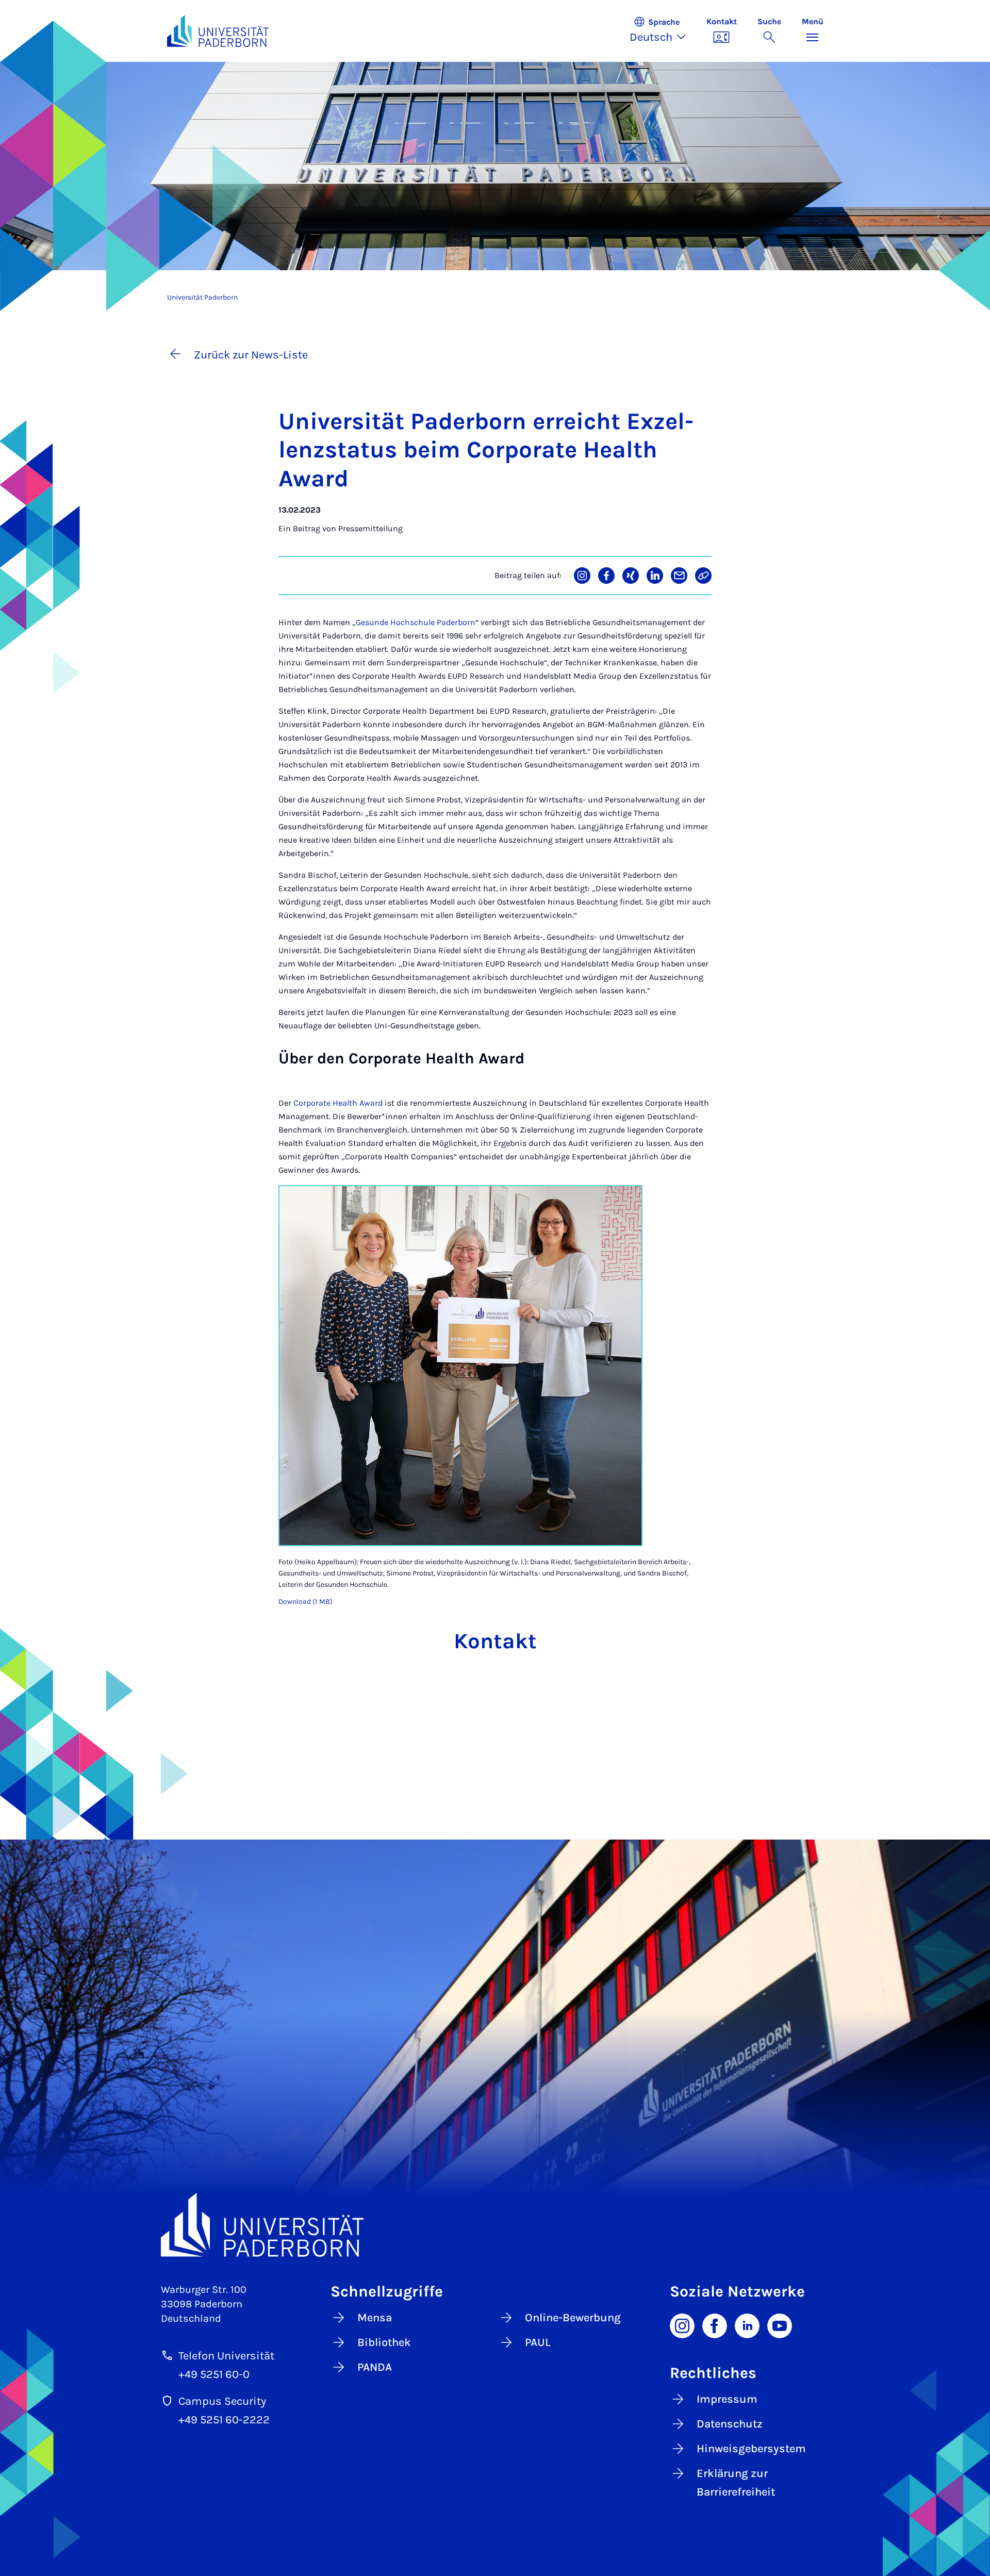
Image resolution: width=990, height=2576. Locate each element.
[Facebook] (715, 2325)
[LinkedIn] (747, 2325)
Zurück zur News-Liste (251, 355)
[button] (663, 31)
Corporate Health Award (338, 1103)
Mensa (375, 2318)
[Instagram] (682, 2325)
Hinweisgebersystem (751, 2449)
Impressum (727, 2399)
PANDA (375, 2367)
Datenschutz (730, 2424)
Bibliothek (384, 2342)
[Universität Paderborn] (495, 2225)
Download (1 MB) (306, 1602)
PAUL (538, 2342)
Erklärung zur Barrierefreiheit (736, 2483)
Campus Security (222, 2401)
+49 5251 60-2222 (224, 2420)
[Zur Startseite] (218, 31)
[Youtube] (780, 2325)
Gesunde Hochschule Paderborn (416, 622)
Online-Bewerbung (573, 2318)
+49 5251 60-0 (214, 2374)
